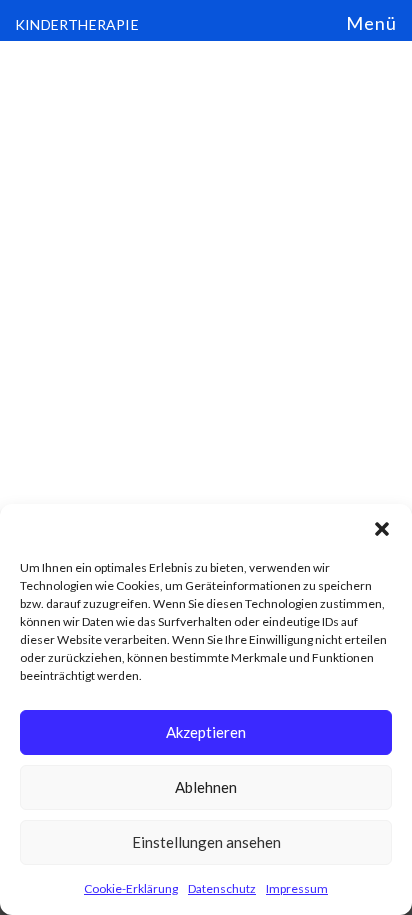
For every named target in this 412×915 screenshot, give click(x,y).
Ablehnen (206, 787)
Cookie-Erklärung (131, 888)
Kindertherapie (77, 24)
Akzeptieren (206, 732)
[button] (382, 529)
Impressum (297, 888)
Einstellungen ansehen (206, 842)
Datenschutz (222, 888)
